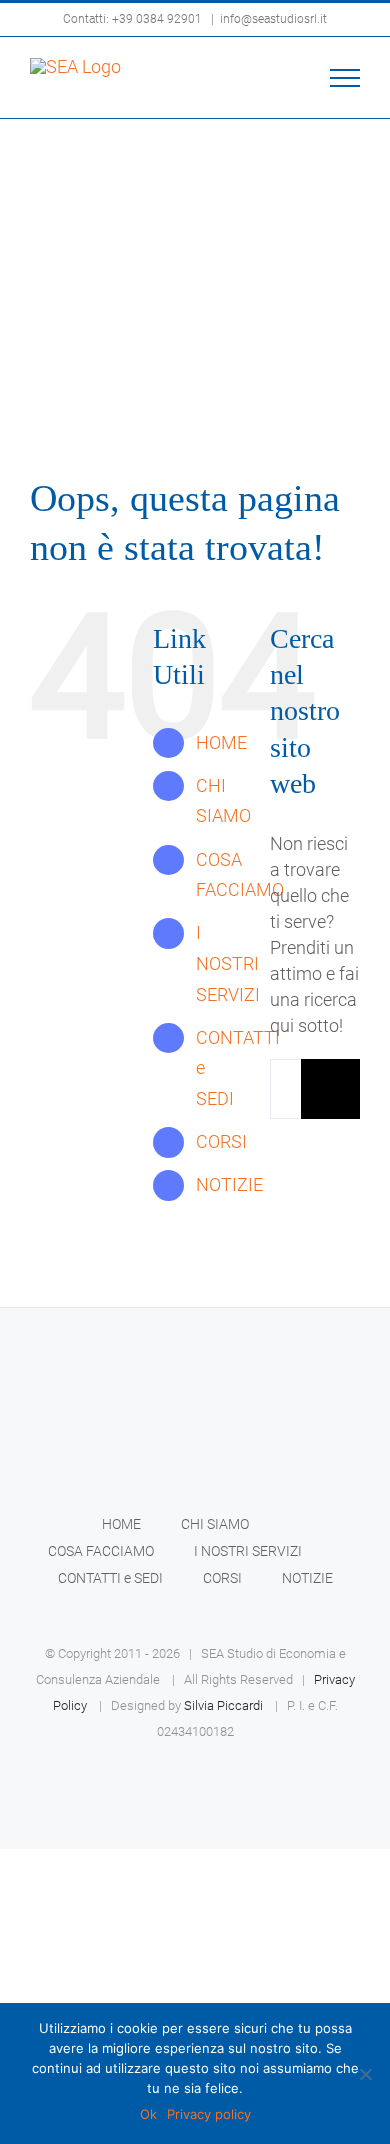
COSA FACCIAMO (101, 1551)
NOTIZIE (229, 1184)
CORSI (221, 1141)
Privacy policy (209, 2114)
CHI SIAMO (215, 1524)
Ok (148, 2114)
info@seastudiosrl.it (273, 19)
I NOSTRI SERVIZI (228, 963)
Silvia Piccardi (223, 1705)
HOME (221, 742)
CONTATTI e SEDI (110, 1578)
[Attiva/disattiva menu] (345, 78)
